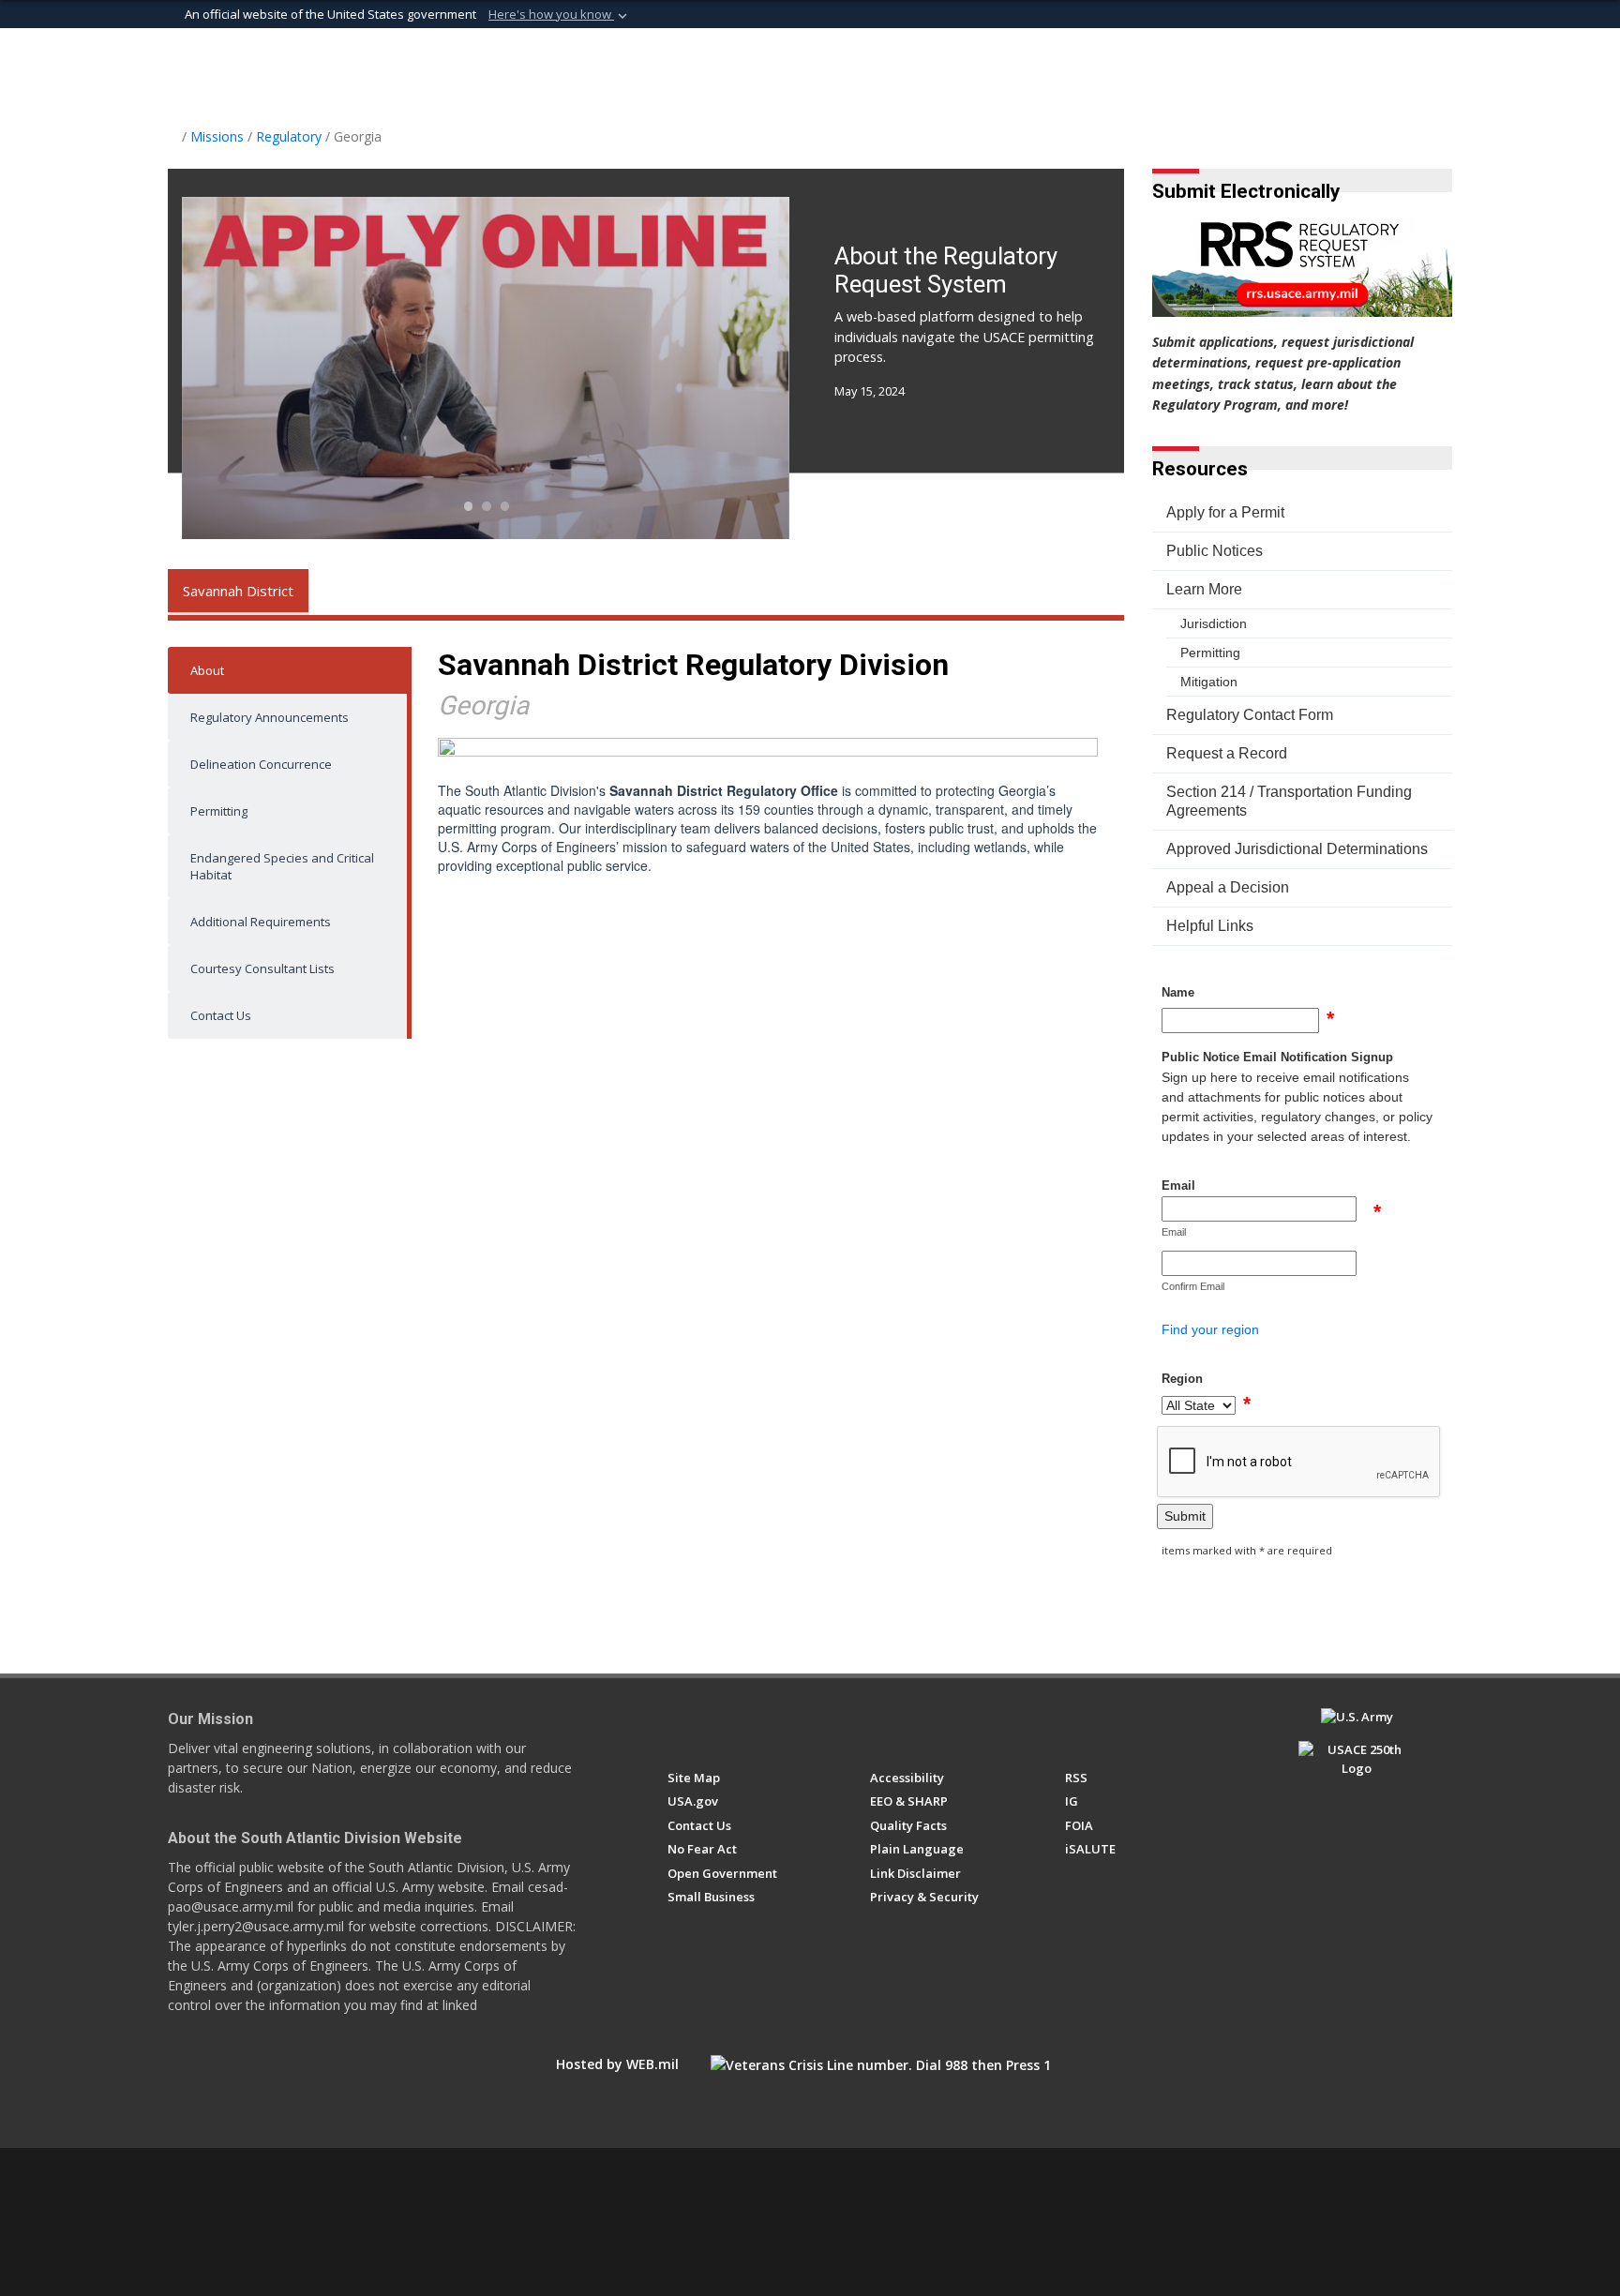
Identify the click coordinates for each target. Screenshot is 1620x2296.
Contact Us (221, 1015)
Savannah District (238, 591)
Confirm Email (1193, 1286)
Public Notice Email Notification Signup (1277, 1057)
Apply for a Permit (1225, 512)
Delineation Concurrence (261, 764)
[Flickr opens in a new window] (780, 1725)
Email (1178, 1186)
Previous (243, 368)
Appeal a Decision (1228, 887)
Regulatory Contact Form (1250, 715)
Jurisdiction (1214, 623)
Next (730, 368)
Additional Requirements (261, 922)
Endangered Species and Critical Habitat (282, 866)
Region (1182, 1379)
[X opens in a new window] (711, 1725)
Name (1178, 992)
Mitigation (1209, 682)
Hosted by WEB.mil (617, 2064)
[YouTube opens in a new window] (746, 1725)
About (207, 670)
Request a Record (1227, 753)
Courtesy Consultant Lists (262, 968)
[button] (560, 15)
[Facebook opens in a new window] (676, 1725)
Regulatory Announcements (270, 717)
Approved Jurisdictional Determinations (1297, 849)
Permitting (219, 811)
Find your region (1210, 1329)
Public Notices (1215, 551)
